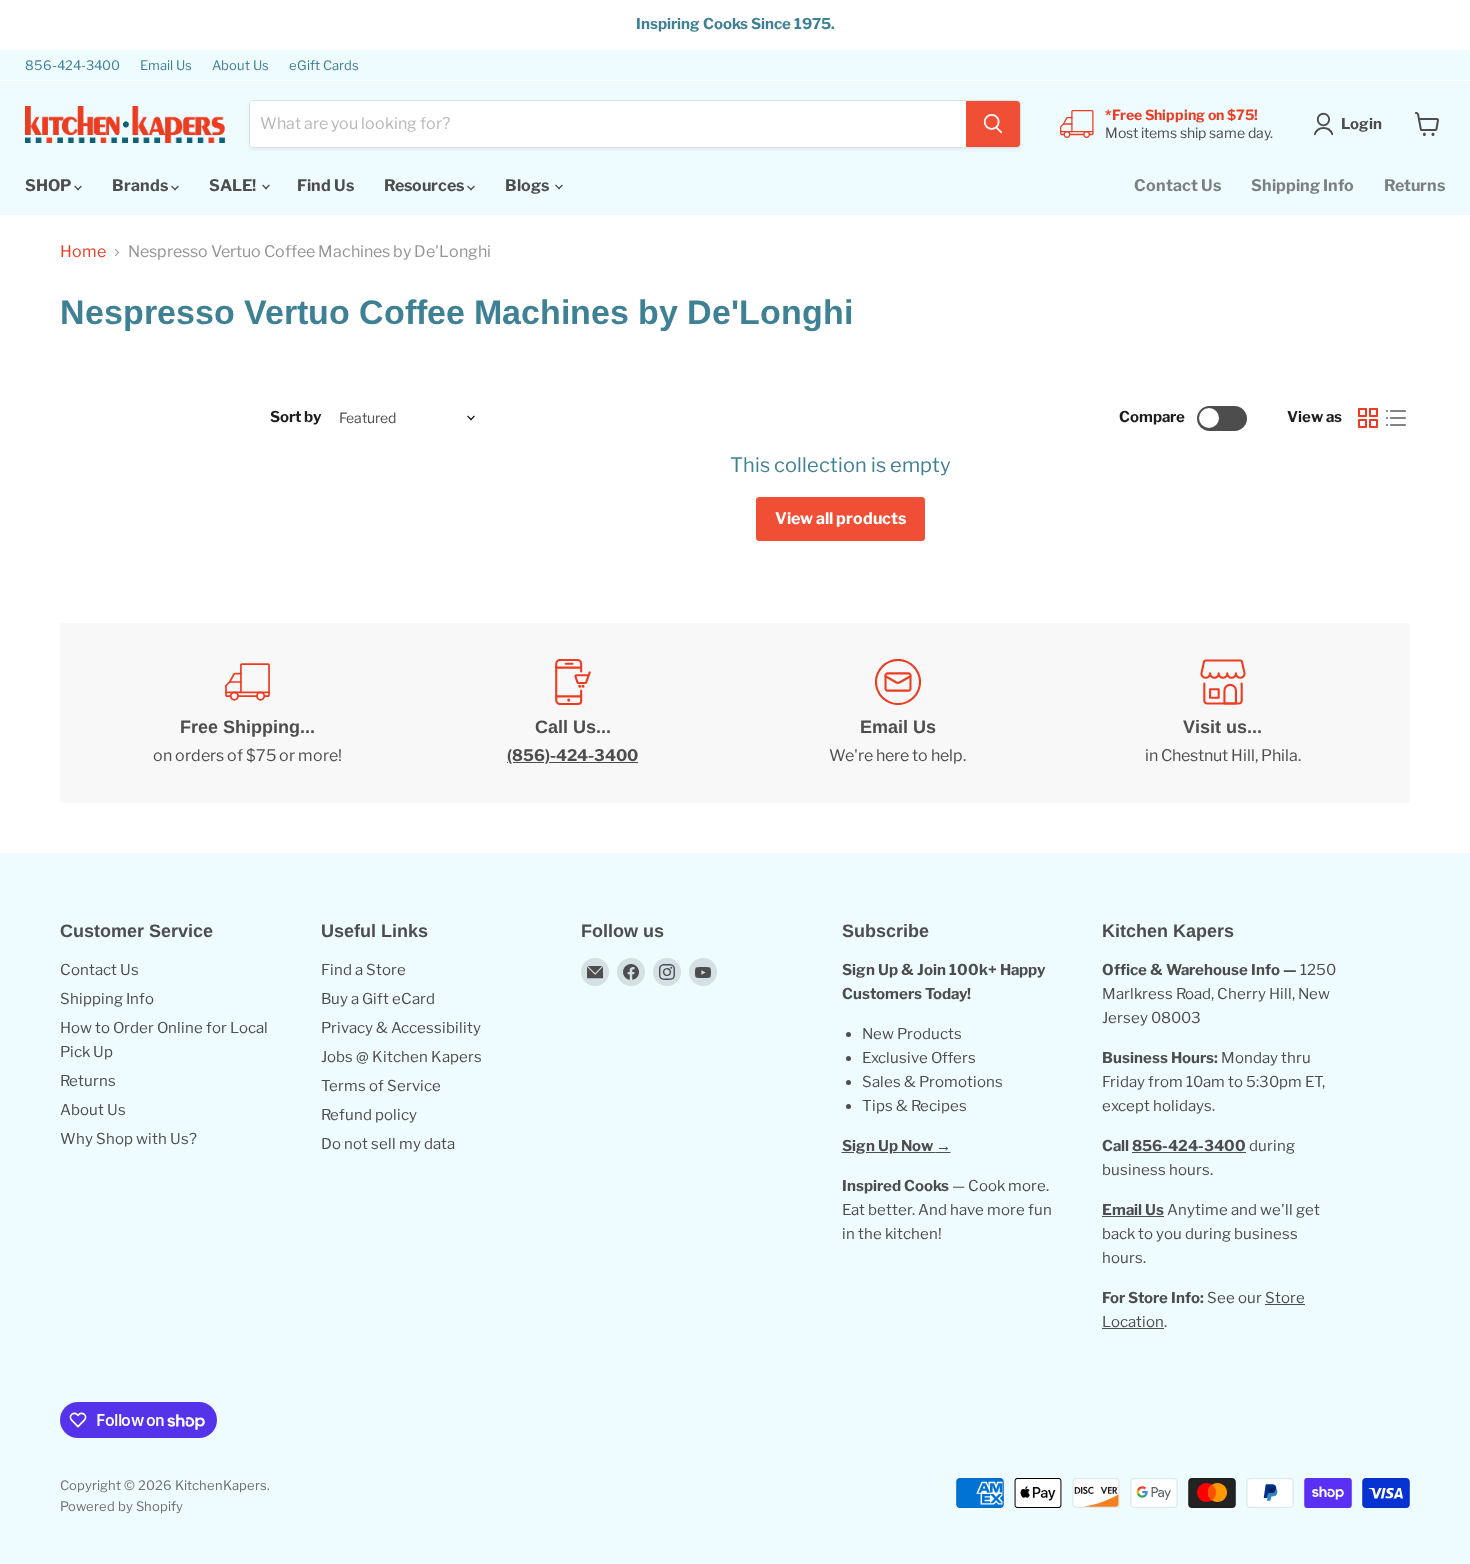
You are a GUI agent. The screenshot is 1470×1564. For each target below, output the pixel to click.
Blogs (528, 185)
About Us (240, 65)
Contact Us (1177, 185)
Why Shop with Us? (128, 1139)
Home (83, 252)
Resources (425, 185)
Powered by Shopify (121, 1506)
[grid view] (1368, 418)
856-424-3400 (72, 65)
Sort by (295, 417)
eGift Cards (324, 65)
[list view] (1396, 418)
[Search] (993, 124)
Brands (141, 185)
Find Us (325, 185)
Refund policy (369, 1115)
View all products (840, 518)
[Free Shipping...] (247, 713)
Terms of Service (381, 1086)
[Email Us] (897, 713)
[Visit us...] (1222, 713)
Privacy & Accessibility (401, 1028)
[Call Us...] (572, 713)
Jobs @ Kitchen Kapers (401, 1057)
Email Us (166, 65)
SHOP (49, 185)
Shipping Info (1302, 185)
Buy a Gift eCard (378, 999)
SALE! (234, 185)
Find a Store (363, 970)
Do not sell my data (388, 1144)
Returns (1414, 185)
